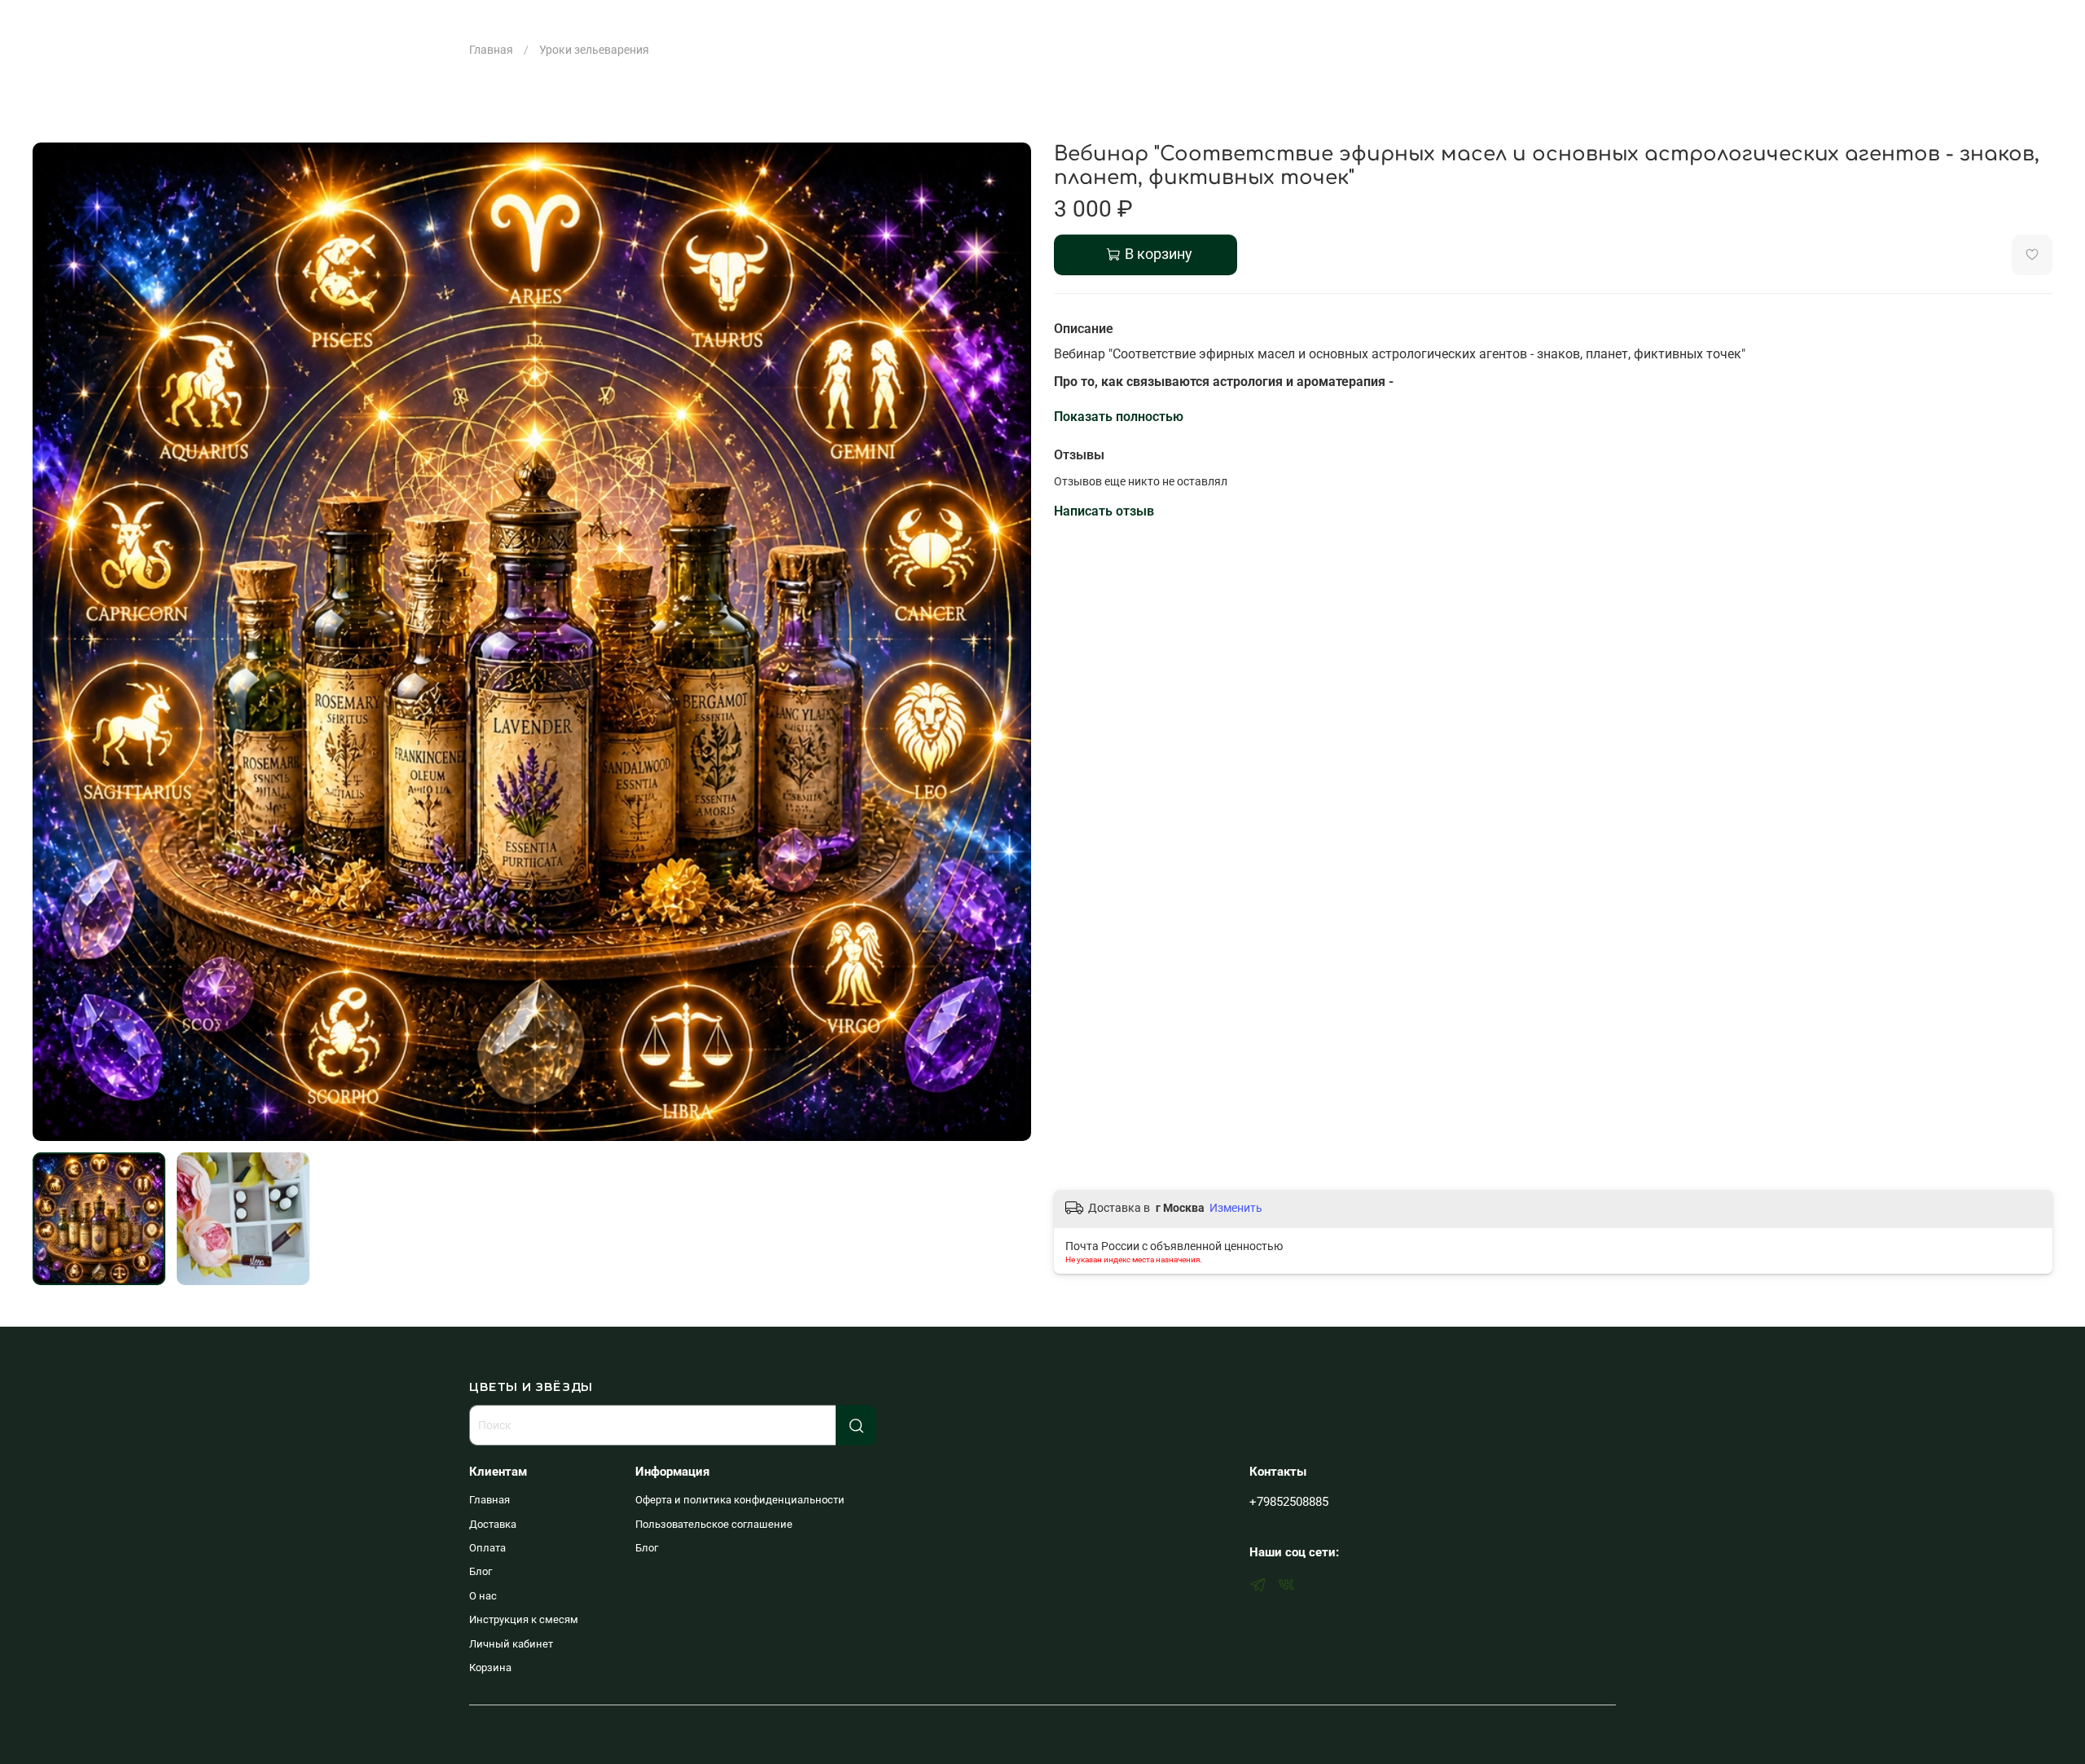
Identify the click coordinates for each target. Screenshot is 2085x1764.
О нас (483, 1596)
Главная (491, 50)
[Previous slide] (55, 642)
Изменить (1236, 1208)
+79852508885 (1289, 1502)
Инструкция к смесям (524, 1619)
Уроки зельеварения (594, 50)
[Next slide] (1008, 642)
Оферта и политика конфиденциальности (740, 1500)
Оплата (487, 1548)
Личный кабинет (511, 1644)
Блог (481, 1571)
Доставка (493, 1524)
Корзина (490, 1667)
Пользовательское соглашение (714, 1524)
